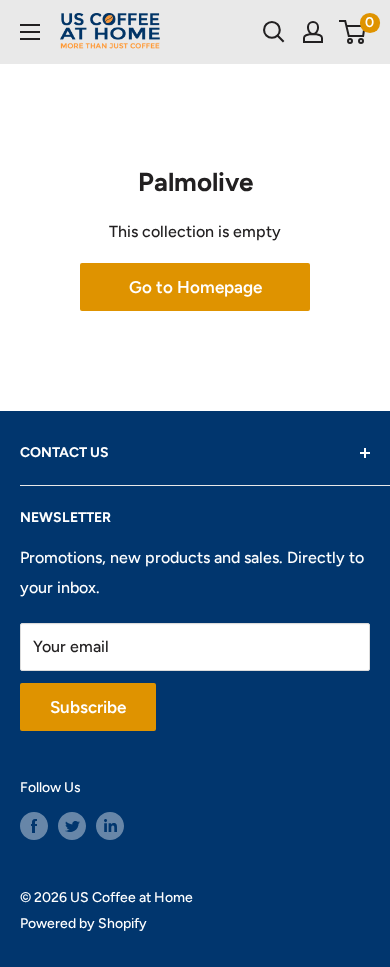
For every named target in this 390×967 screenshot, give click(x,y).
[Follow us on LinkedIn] (110, 826)
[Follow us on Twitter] (72, 826)
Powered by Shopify (83, 923)
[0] (353, 32)
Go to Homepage (195, 287)
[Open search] (274, 32)
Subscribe (88, 707)
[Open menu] (30, 32)
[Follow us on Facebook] (34, 826)
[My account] (313, 32)
